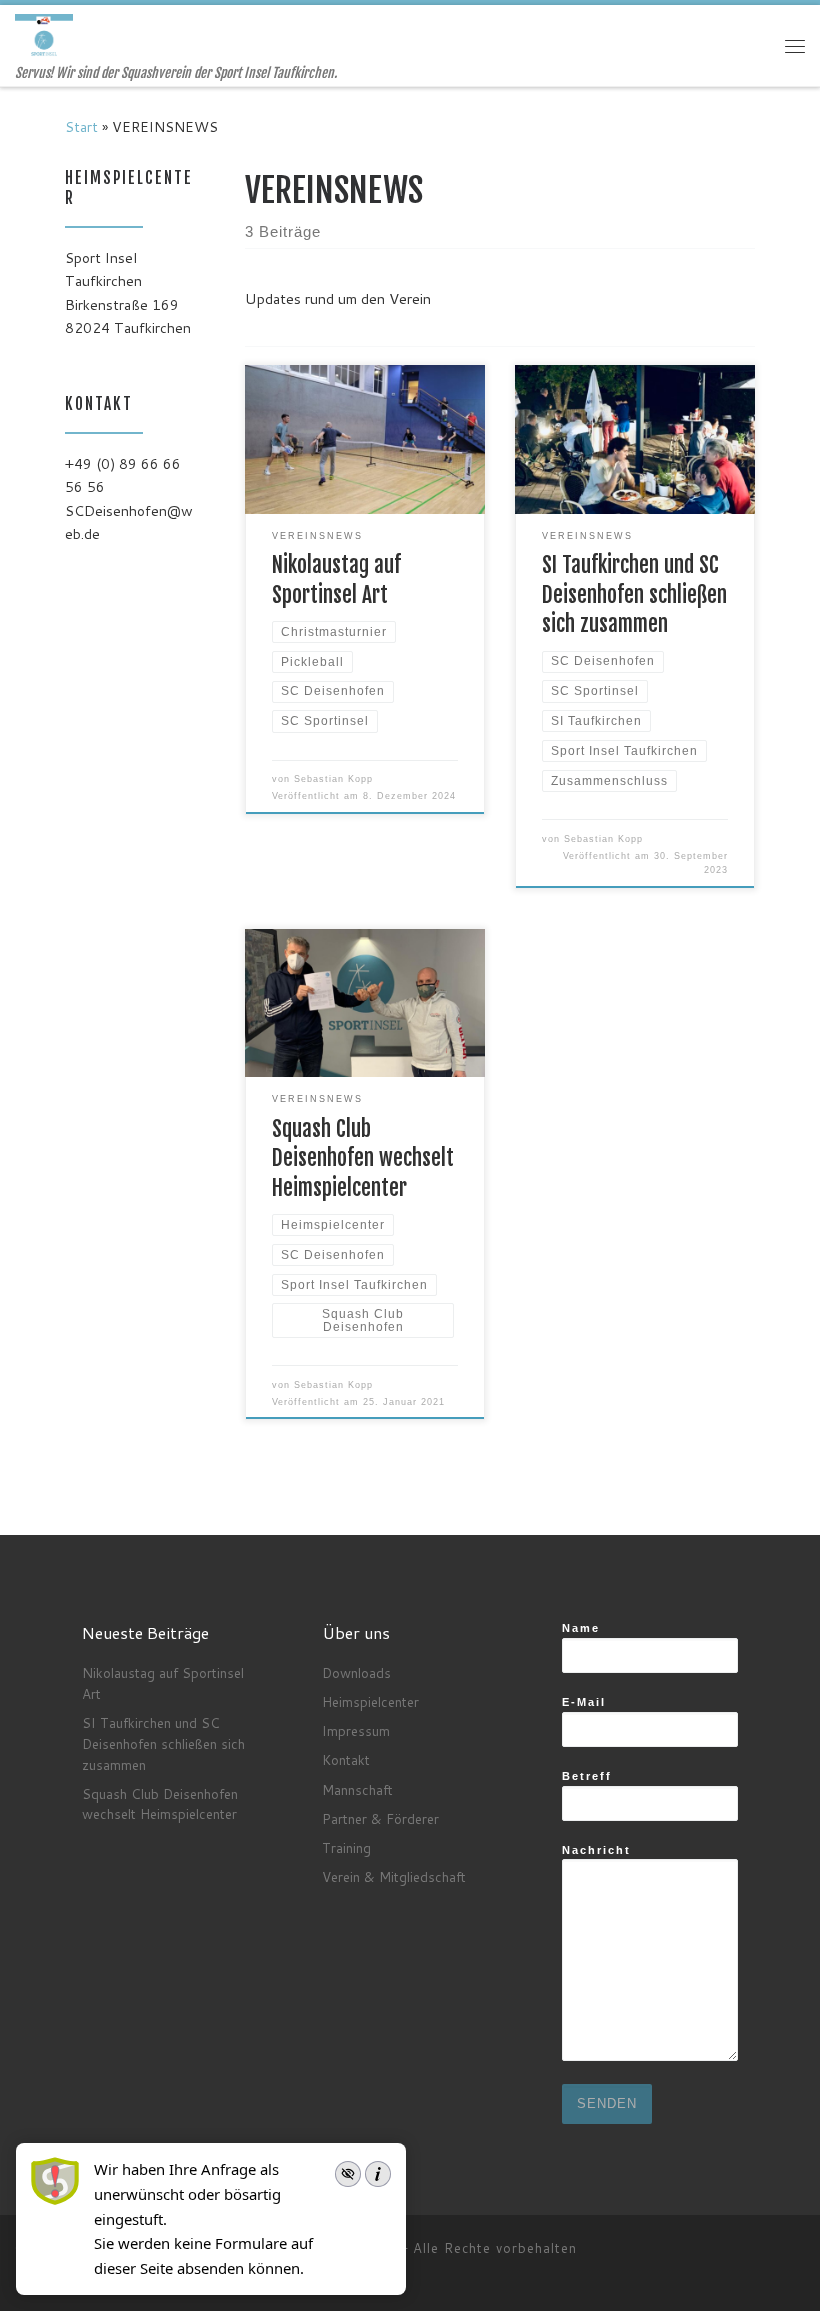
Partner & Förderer (380, 1818)
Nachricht (596, 1850)
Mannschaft (357, 1789)
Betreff (587, 1776)
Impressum (356, 1730)
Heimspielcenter (370, 1701)
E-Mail (584, 1702)
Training (346, 1847)
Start (81, 127)
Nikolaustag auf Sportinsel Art (163, 1683)
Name (581, 1628)
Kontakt (346, 1759)
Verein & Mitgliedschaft (394, 1876)
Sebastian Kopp (333, 779)
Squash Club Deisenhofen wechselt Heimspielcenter (363, 1158)
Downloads (356, 1672)
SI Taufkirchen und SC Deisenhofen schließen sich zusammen (634, 594)
